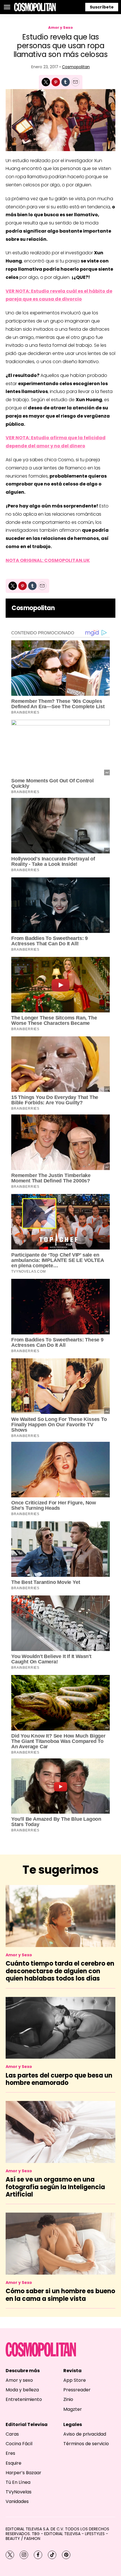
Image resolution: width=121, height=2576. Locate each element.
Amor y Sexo (60, 27)
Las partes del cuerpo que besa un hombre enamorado (59, 2079)
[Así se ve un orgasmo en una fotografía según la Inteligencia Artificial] (60, 2132)
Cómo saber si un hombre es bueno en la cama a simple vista (60, 2295)
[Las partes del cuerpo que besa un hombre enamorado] (60, 2028)
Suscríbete (102, 7)
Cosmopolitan (76, 67)
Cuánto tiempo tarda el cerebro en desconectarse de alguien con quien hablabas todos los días (60, 1971)
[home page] (35, 7)
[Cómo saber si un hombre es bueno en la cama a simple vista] (60, 2243)
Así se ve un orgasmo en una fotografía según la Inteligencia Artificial (55, 2187)
